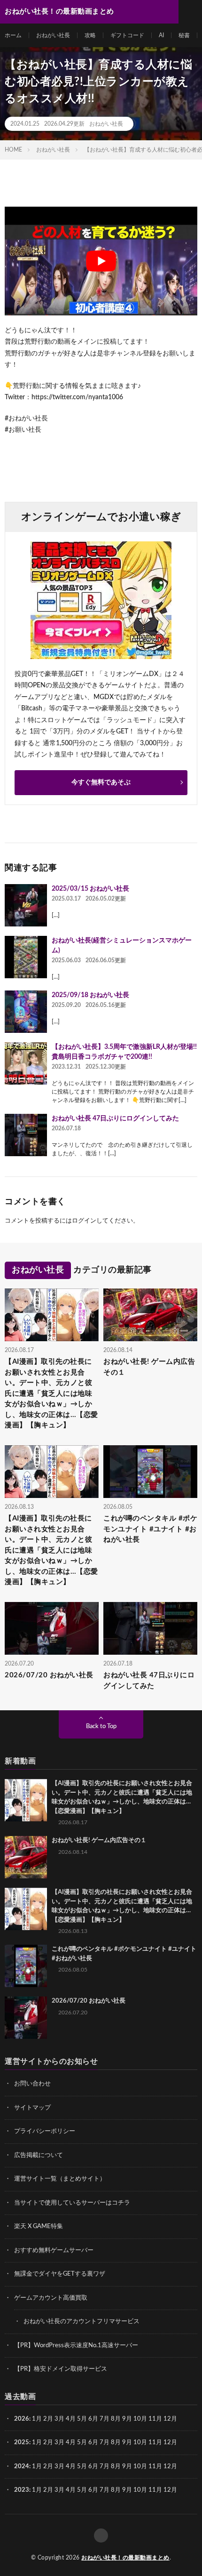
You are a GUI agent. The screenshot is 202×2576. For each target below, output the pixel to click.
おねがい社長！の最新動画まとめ (125, 2558)
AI (161, 35)
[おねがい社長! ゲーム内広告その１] (26, 1857)
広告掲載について (39, 2155)
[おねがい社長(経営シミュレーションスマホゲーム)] (26, 957)
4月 (71, 2419)
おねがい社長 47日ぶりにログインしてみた (115, 1119)
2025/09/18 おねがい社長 (90, 995)
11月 (155, 2443)
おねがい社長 (53, 35)
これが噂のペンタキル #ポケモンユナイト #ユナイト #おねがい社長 (150, 1529)
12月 (170, 2443)
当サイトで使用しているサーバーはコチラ (72, 2203)
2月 (48, 2419)
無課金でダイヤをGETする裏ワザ (60, 2274)
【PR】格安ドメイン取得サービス (61, 2369)
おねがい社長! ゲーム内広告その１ (149, 1367)
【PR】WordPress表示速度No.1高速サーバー (76, 2346)
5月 (82, 2419)
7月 (105, 2419)
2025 (22, 2443)
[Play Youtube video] (101, 261)
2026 (22, 2419)
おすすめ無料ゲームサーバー (54, 2250)
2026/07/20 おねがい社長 (49, 1675)
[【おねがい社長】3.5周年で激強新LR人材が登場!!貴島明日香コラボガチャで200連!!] (26, 1063)
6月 (93, 2419)
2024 (22, 2467)
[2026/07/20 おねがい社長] (26, 2018)
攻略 (90, 35)
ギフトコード (127, 35)
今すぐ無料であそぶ (101, 782)
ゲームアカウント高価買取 (51, 2298)
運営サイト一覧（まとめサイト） (60, 2179)
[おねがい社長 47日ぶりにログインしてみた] (26, 1135)
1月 (37, 2419)
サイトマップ (32, 2108)
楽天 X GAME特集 (39, 2226)
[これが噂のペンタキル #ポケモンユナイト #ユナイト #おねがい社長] (26, 1966)
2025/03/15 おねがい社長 (90, 889)
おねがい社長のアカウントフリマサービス (82, 2322)
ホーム (13, 35)
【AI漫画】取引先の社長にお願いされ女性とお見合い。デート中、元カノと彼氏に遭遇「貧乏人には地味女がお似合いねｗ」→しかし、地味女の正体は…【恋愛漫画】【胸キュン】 (51, 1393)
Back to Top (101, 1727)
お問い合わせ (32, 2084)
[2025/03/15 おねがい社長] (26, 905)
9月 (127, 2443)
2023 (22, 2490)
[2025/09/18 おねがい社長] (26, 1012)
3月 (59, 2419)
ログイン (84, 1221)
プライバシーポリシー (45, 2131)
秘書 (184, 35)
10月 (140, 2443)
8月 (116, 2419)
